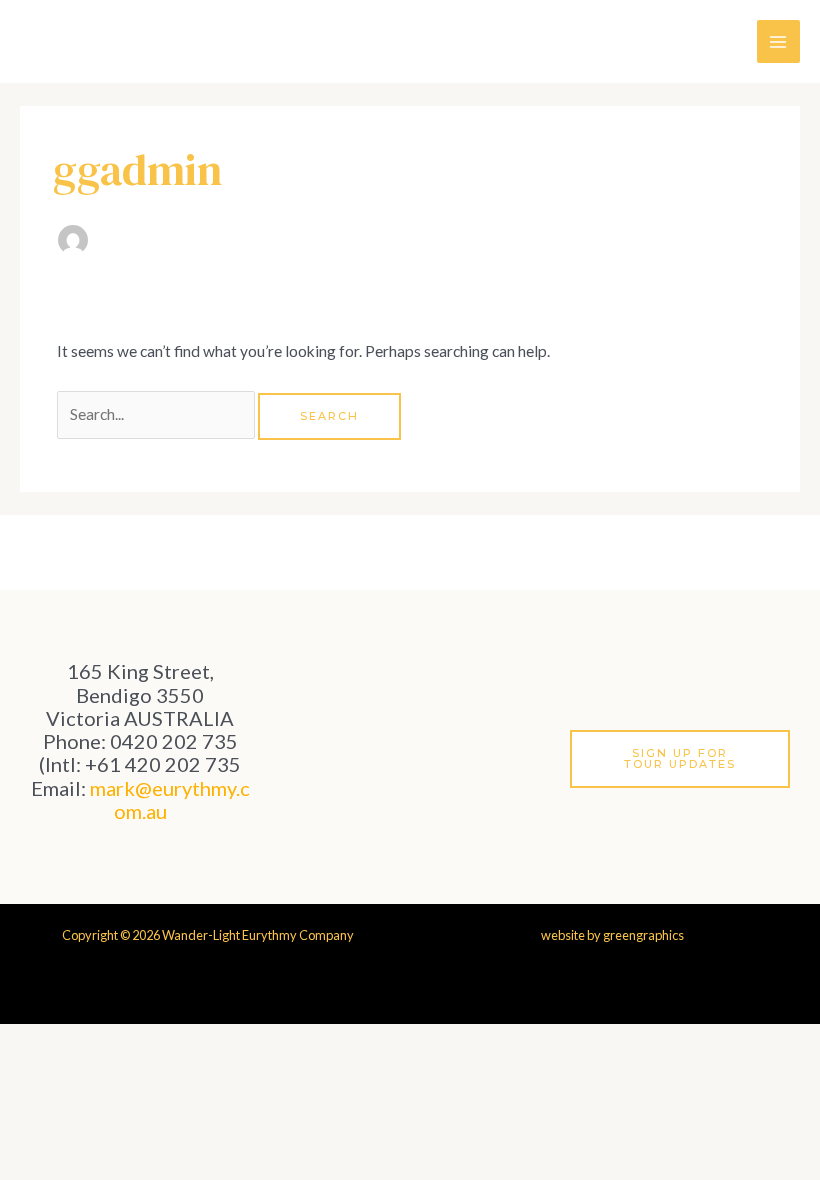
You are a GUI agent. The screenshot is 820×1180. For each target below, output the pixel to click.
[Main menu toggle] (778, 41)
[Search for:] (157, 414)
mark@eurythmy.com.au (170, 799)
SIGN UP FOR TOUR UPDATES (680, 758)
